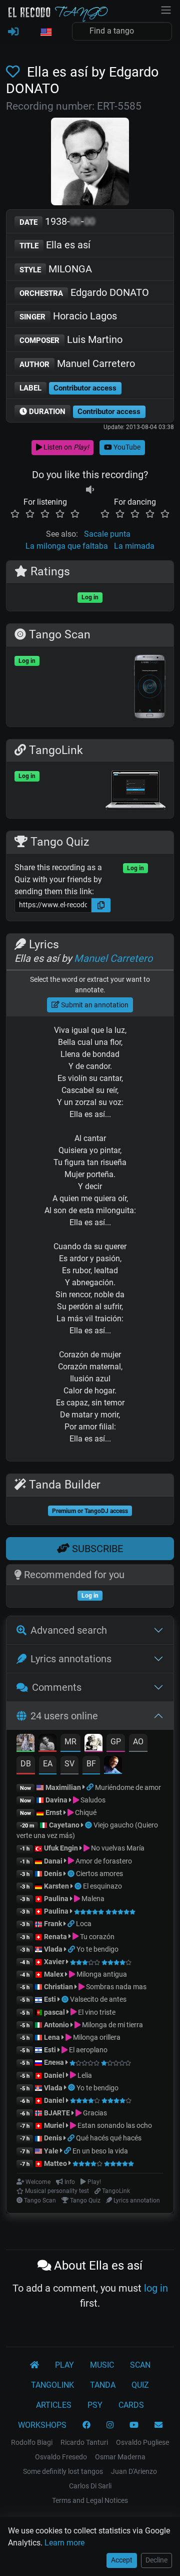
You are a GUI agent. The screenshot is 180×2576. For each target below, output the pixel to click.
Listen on (65, 447)
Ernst (54, 1812)
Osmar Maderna (120, 2457)
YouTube (126, 447)
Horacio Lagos (68, 316)
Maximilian (63, 1787)
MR (70, 1742)
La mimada (134, 546)
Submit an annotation (94, 1005)
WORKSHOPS (42, 2425)
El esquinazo (102, 1886)
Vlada (53, 1949)
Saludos (92, 1800)
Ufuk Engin (61, 1848)
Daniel (55, 2075)
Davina (56, 1800)
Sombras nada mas (115, 1987)
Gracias (94, 2113)
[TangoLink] (91, 1787)
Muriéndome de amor (128, 1787)
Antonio (56, 2025)
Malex (54, 1974)
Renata (55, 1937)
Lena (52, 2037)
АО (138, 1742)
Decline (156, 2560)
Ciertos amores (99, 1874)
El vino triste (96, 2012)
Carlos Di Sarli (90, 2486)
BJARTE (57, 2113)
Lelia (84, 2075)
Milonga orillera (96, 2037)
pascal (54, 2012)
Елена (54, 2062)
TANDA (103, 2385)
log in (156, 2288)
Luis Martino (71, 339)
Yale (51, 2151)
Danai (53, 1861)
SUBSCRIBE (96, 1549)
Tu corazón (96, 1937)
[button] (45, 33)
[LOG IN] (13, 32)
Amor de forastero (103, 1861)
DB (26, 1764)
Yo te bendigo (97, 1949)
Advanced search (69, 1630)
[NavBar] (166, 9)
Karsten (56, 1886)
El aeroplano (87, 2050)
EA (48, 1764)
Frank (53, 1924)
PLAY (64, 2365)
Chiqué (85, 1812)
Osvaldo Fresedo (61, 2457)
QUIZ (140, 2385)
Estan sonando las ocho (114, 2125)
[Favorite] (15, 72)
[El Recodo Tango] (34, 2365)
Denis (53, 1874)
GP (116, 1742)
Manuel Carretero (77, 363)
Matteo (55, 2163)
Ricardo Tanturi (84, 2442)
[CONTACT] (158, 2425)
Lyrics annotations (71, 1659)
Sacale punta (107, 534)
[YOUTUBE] (134, 2425)
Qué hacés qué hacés (109, 2138)
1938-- (57, 221)
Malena (92, 1899)
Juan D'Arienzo (134, 2471)
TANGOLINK (52, 2385)
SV (69, 1764)
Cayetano (64, 1825)
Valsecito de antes (98, 1999)
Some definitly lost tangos (63, 2471)
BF (91, 1764)
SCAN (140, 2365)
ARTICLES (54, 2405)
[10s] (90, 490)
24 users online (64, 1716)
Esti (50, 1999)
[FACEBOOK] (86, 2425)
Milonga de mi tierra (112, 2025)
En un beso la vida (100, 2151)
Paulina (56, 1899)
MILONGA (56, 269)
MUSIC (102, 2365)
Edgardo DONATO (84, 292)
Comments (57, 1687)
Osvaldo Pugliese (142, 2442)
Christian (58, 1987)
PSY (95, 2405)
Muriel (54, 2125)
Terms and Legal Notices (90, 2500)
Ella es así (55, 245)
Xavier (55, 1962)
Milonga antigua (101, 1974)
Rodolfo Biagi (32, 2442)
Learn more (64, 2543)
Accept (122, 2560)
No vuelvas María (117, 1848)
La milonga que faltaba (67, 546)
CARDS (131, 2405)
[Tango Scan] (89, 1825)
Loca (84, 1924)
